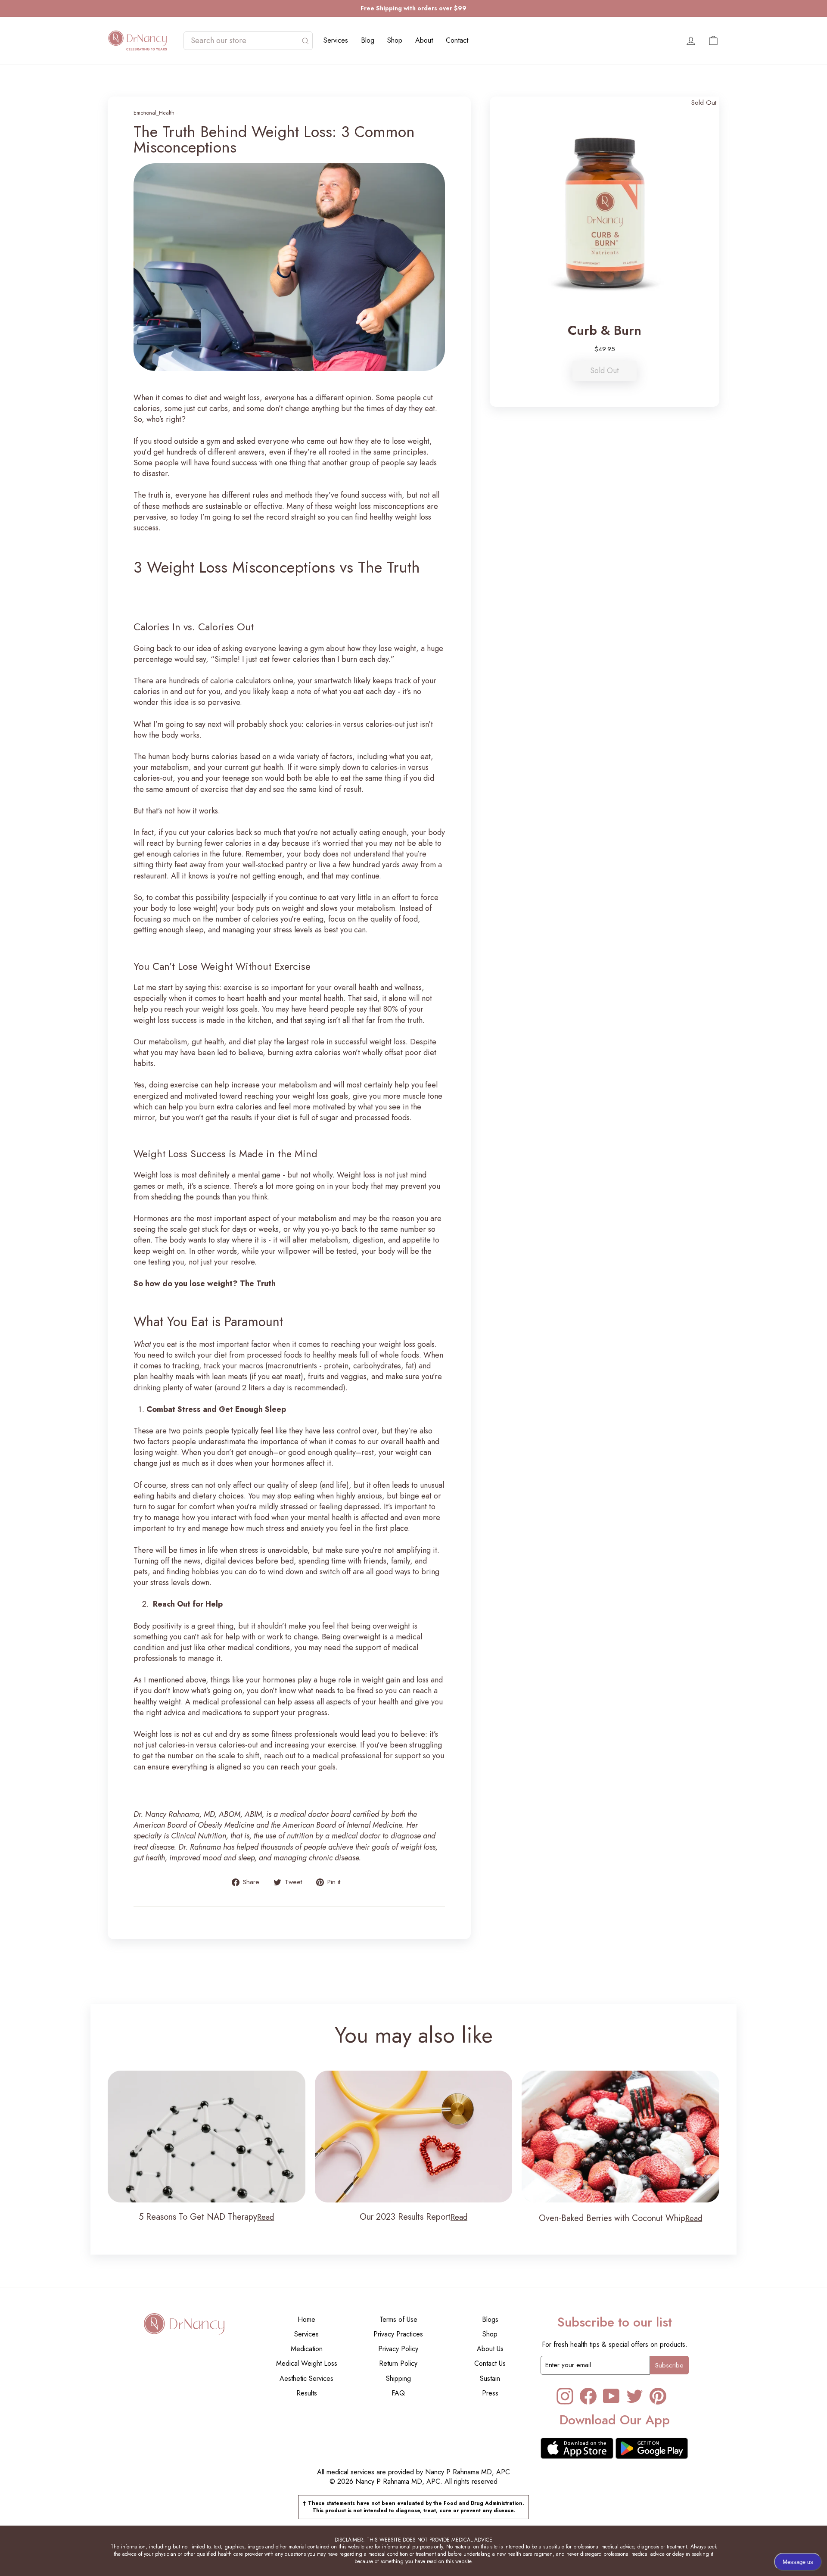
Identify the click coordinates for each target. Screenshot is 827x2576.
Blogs (490, 2319)
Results (307, 2393)
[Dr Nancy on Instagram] (565, 2396)
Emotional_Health (154, 113)
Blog (368, 40)
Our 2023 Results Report (405, 2217)
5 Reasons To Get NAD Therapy (198, 2217)
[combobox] (244, 41)
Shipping (398, 2378)
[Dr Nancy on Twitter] (635, 2396)
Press (490, 2393)
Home (306, 2319)
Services (336, 40)
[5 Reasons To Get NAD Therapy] (207, 2137)
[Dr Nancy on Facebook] (588, 2396)
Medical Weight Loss (307, 2363)
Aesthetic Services (306, 2378)
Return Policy (398, 2363)
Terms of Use (398, 2319)
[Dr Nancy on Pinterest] (658, 2396)
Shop (395, 40)
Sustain (490, 2378)
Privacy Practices (398, 2334)
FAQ (398, 2393)
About (424, 40)
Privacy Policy (398, 2349)
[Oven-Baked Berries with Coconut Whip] (620, 2137)
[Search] (305, 41)
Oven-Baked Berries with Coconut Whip (612, 2218)
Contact (457, 40)
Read (266, 2217)
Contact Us (490, 2363)
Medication (307, 2349)
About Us (490, 2349)
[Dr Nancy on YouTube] (611, 2396)
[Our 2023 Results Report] (414, 2137)
